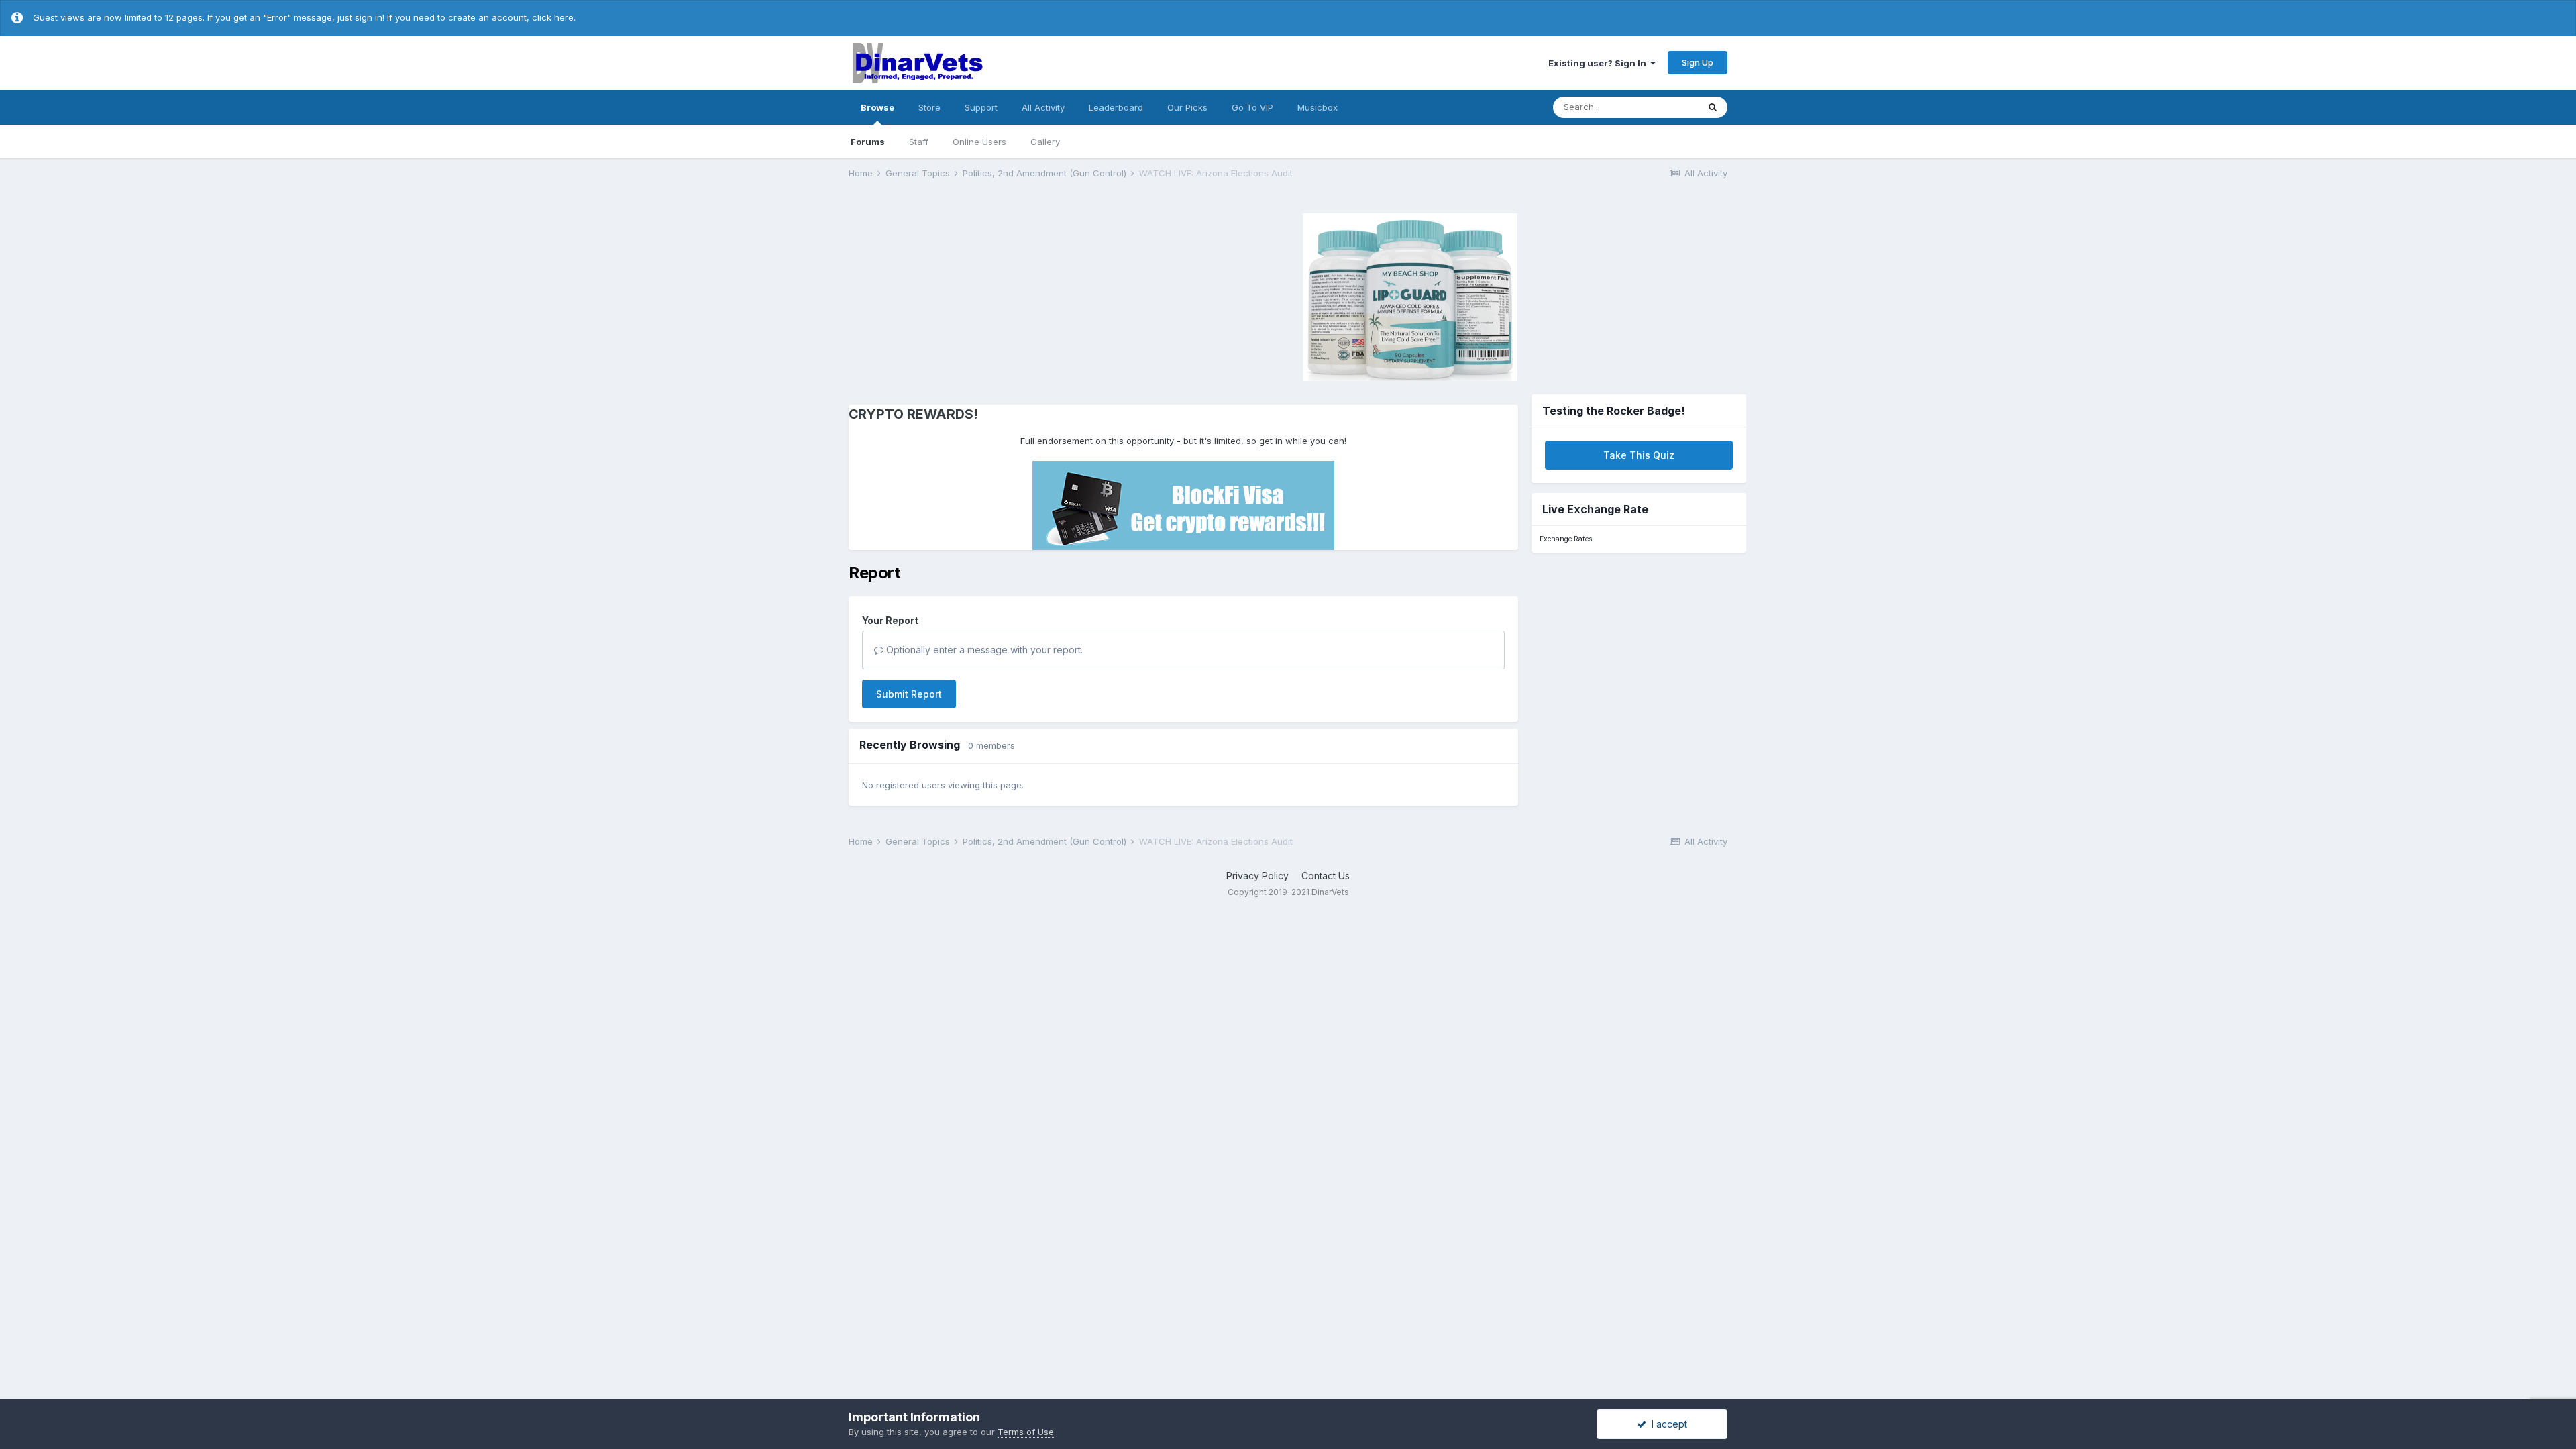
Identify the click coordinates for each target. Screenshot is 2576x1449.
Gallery (1045, 142)
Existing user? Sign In (1599, 63)
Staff (919, 142)
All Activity (1043, 107)
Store (929, 107)
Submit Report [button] (909, 694)
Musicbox (1318, 107)
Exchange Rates (1566, 539)
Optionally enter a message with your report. (983, 650)
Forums (868, 142)
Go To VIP (1252, 107)
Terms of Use (1026, 1432)
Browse (877, 107)
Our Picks (1187, 107)
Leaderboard (1116, 107)
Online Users (979, 142)
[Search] (1713, 107)
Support (981, 107)
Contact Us (1326, 876)
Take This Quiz (1639, 455)
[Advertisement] (962, 295)
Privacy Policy (1257, 876)
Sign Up (1698, 62)
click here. (554, 17)
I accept (1667, 1424)
